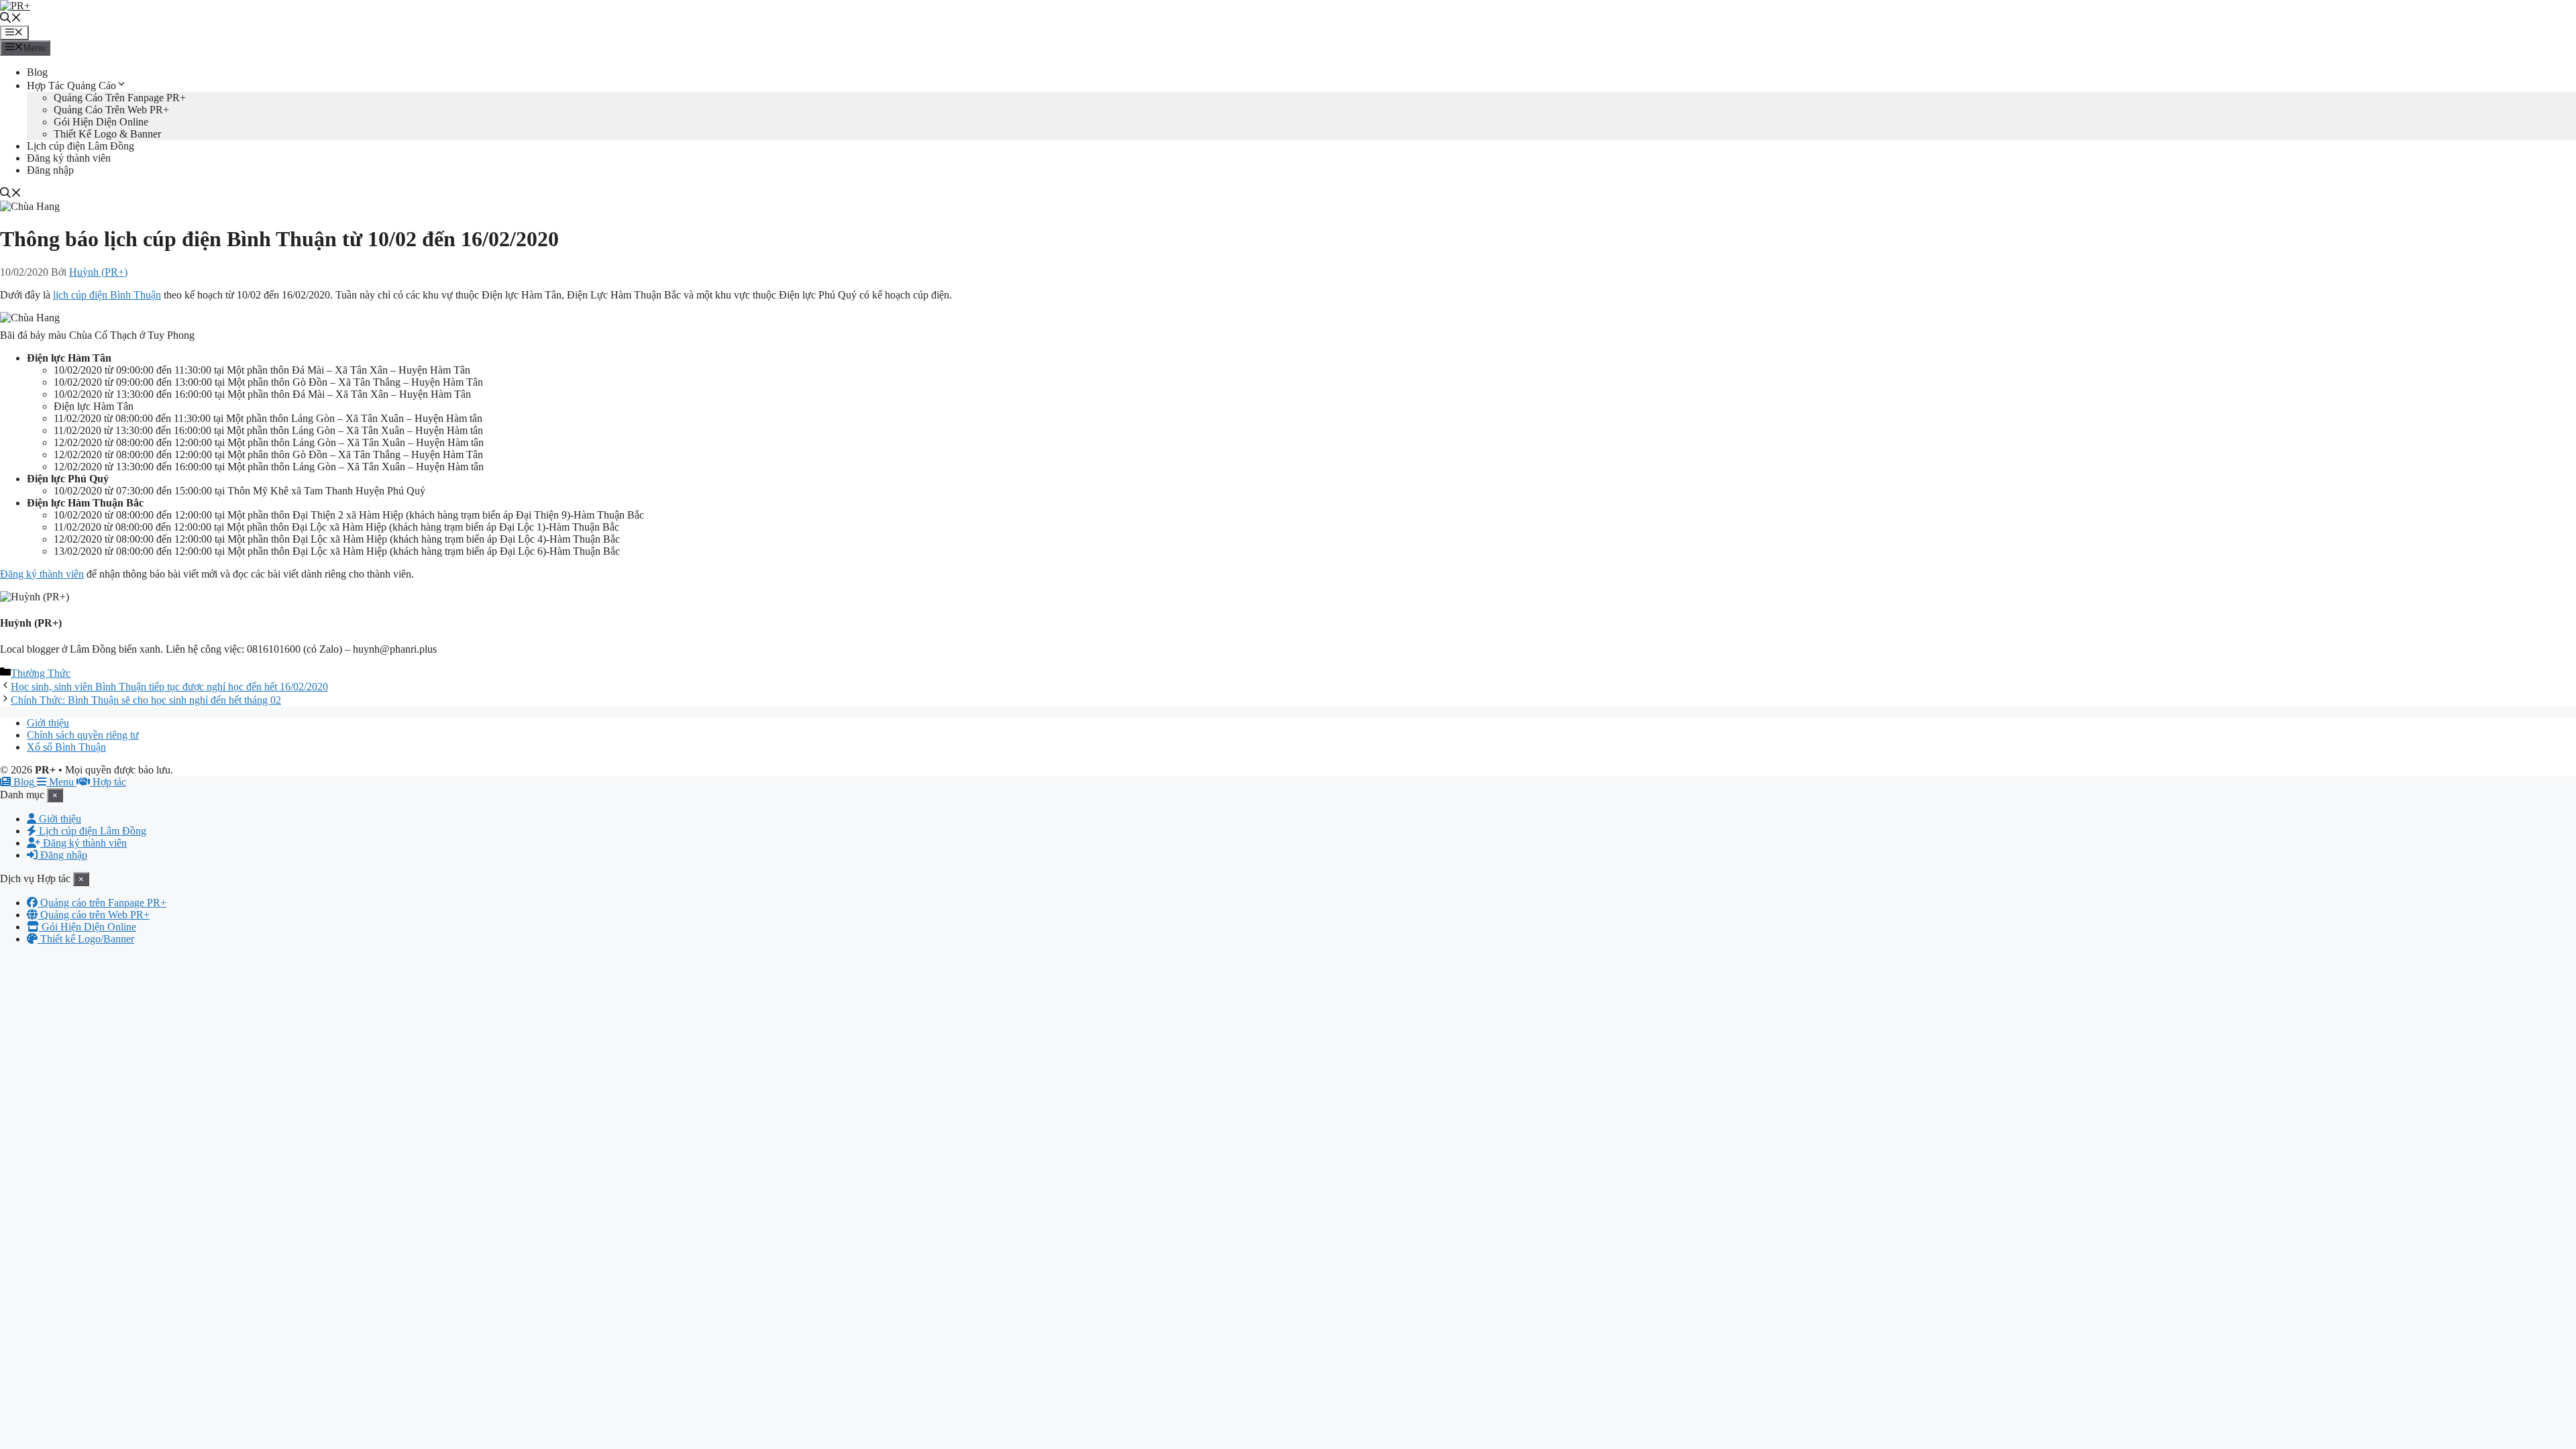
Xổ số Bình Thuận (66, 747)
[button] (11, 19)
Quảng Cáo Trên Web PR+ (111, 110)
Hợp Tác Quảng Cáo (71, 86)
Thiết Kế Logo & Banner (107, 134)
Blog (37, 72)
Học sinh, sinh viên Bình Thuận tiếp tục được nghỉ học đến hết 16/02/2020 (169, 687)
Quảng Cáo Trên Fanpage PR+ (120, 98)
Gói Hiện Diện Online (101, 122)
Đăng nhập (50, 170)
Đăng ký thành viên (69, 158)
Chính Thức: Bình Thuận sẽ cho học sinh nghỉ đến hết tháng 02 (146, 700)
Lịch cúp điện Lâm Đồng (80, 146)
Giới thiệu (48, 723)
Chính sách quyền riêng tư (83, 735)
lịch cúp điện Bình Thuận (107, 295)
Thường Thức (41, 673)
